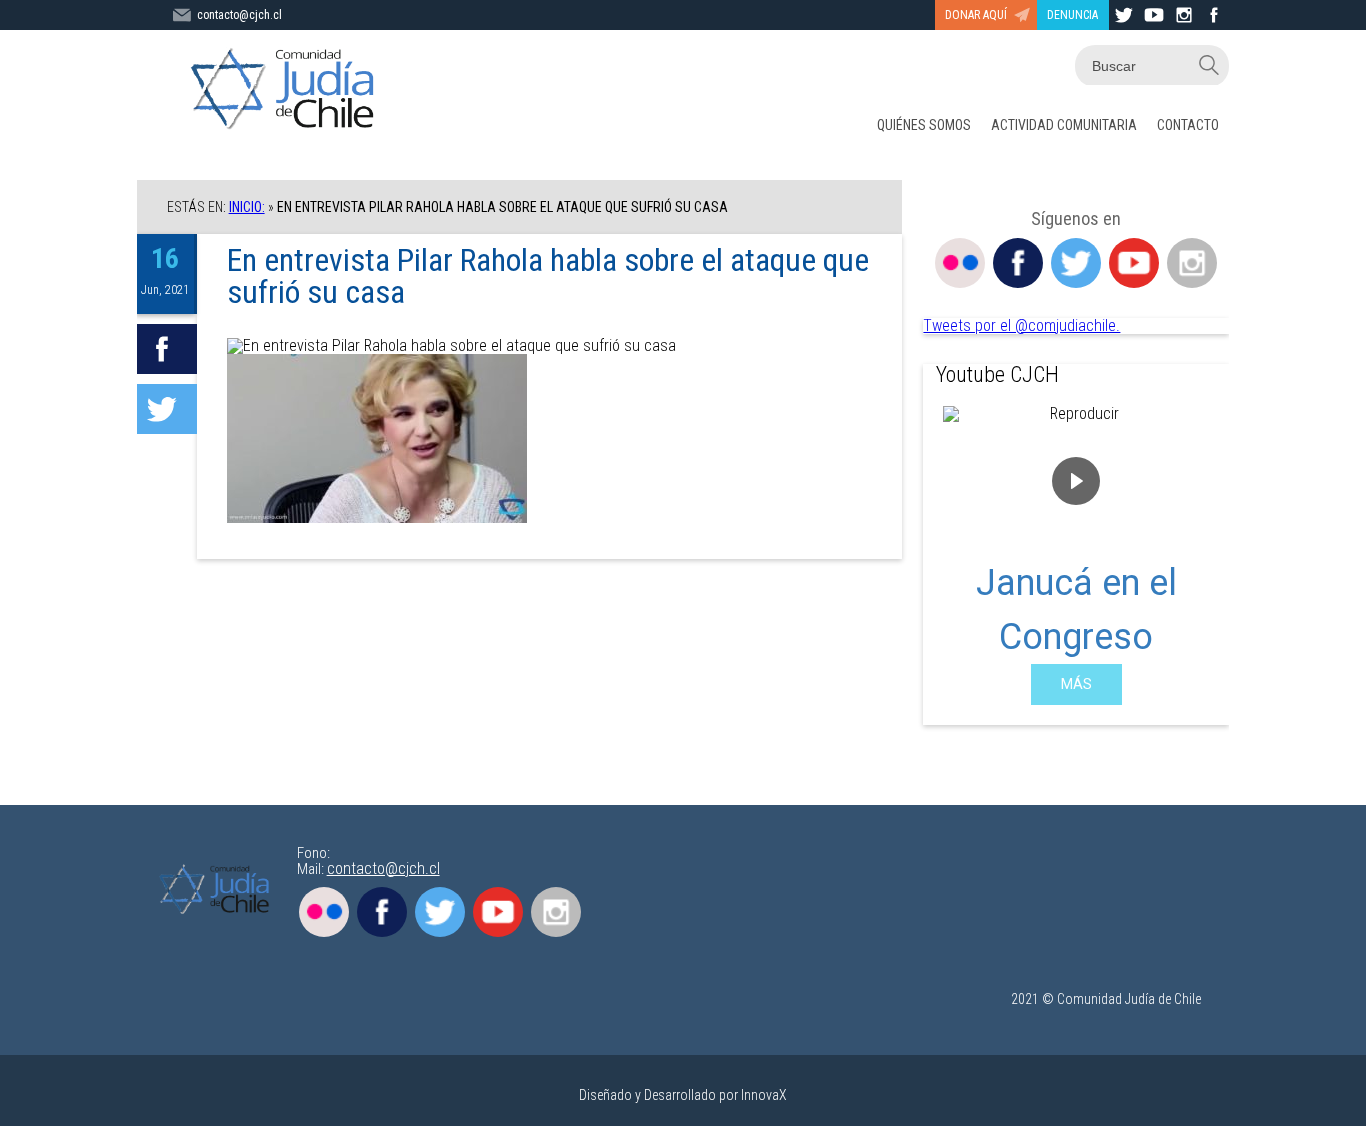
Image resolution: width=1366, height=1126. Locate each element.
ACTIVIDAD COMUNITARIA (1064, 125)
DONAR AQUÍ (976, 15)
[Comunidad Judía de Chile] (287, 90)
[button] (954, 555)
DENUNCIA (1072, 15)
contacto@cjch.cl (239, 15)
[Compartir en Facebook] (167, 349)
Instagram (1192, 263)
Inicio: (247, 207)
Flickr (960, 263)
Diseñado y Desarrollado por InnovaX (683, 1095)
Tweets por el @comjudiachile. (1021, 325)
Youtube (1134, 263)
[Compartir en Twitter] (167, 409)
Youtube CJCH (997, 374)
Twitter (1076, 263)
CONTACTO (1188, 125)
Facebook (1018, 263)
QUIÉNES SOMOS (924, 125)
